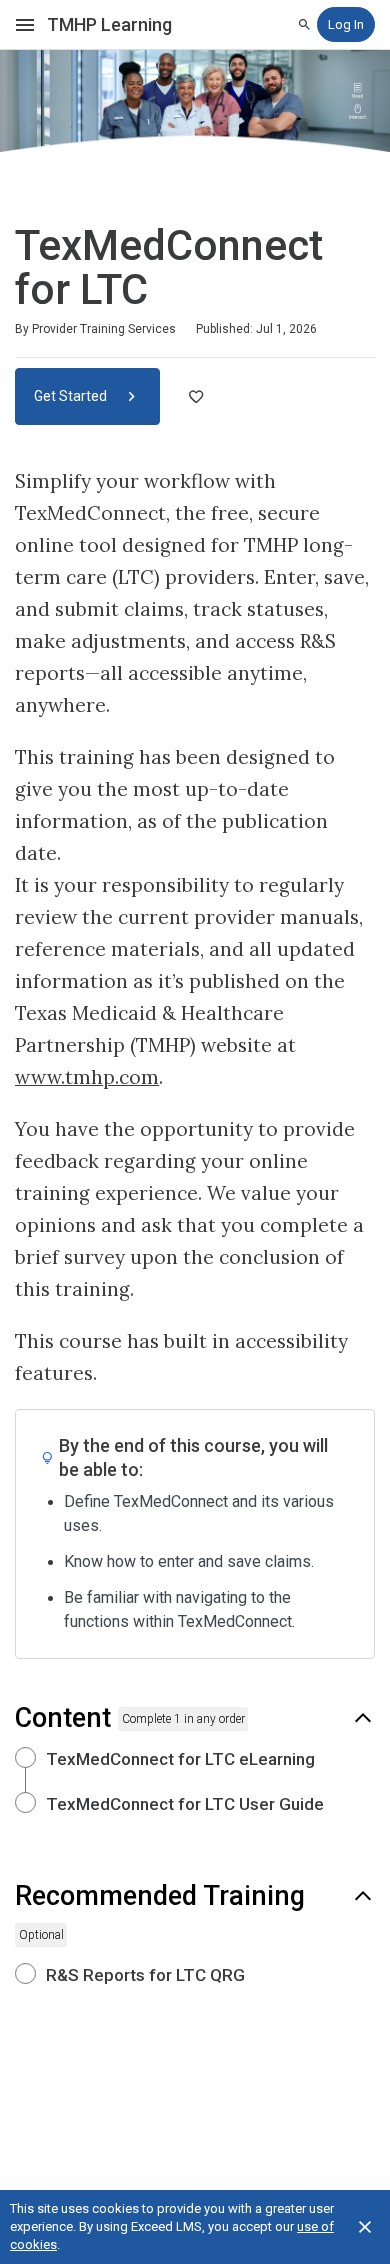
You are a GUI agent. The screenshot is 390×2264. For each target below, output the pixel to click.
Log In (346, 24)
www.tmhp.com (87, 1077)
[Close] (365, 2227)
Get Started (72, 396)
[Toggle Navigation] (26, 25)
